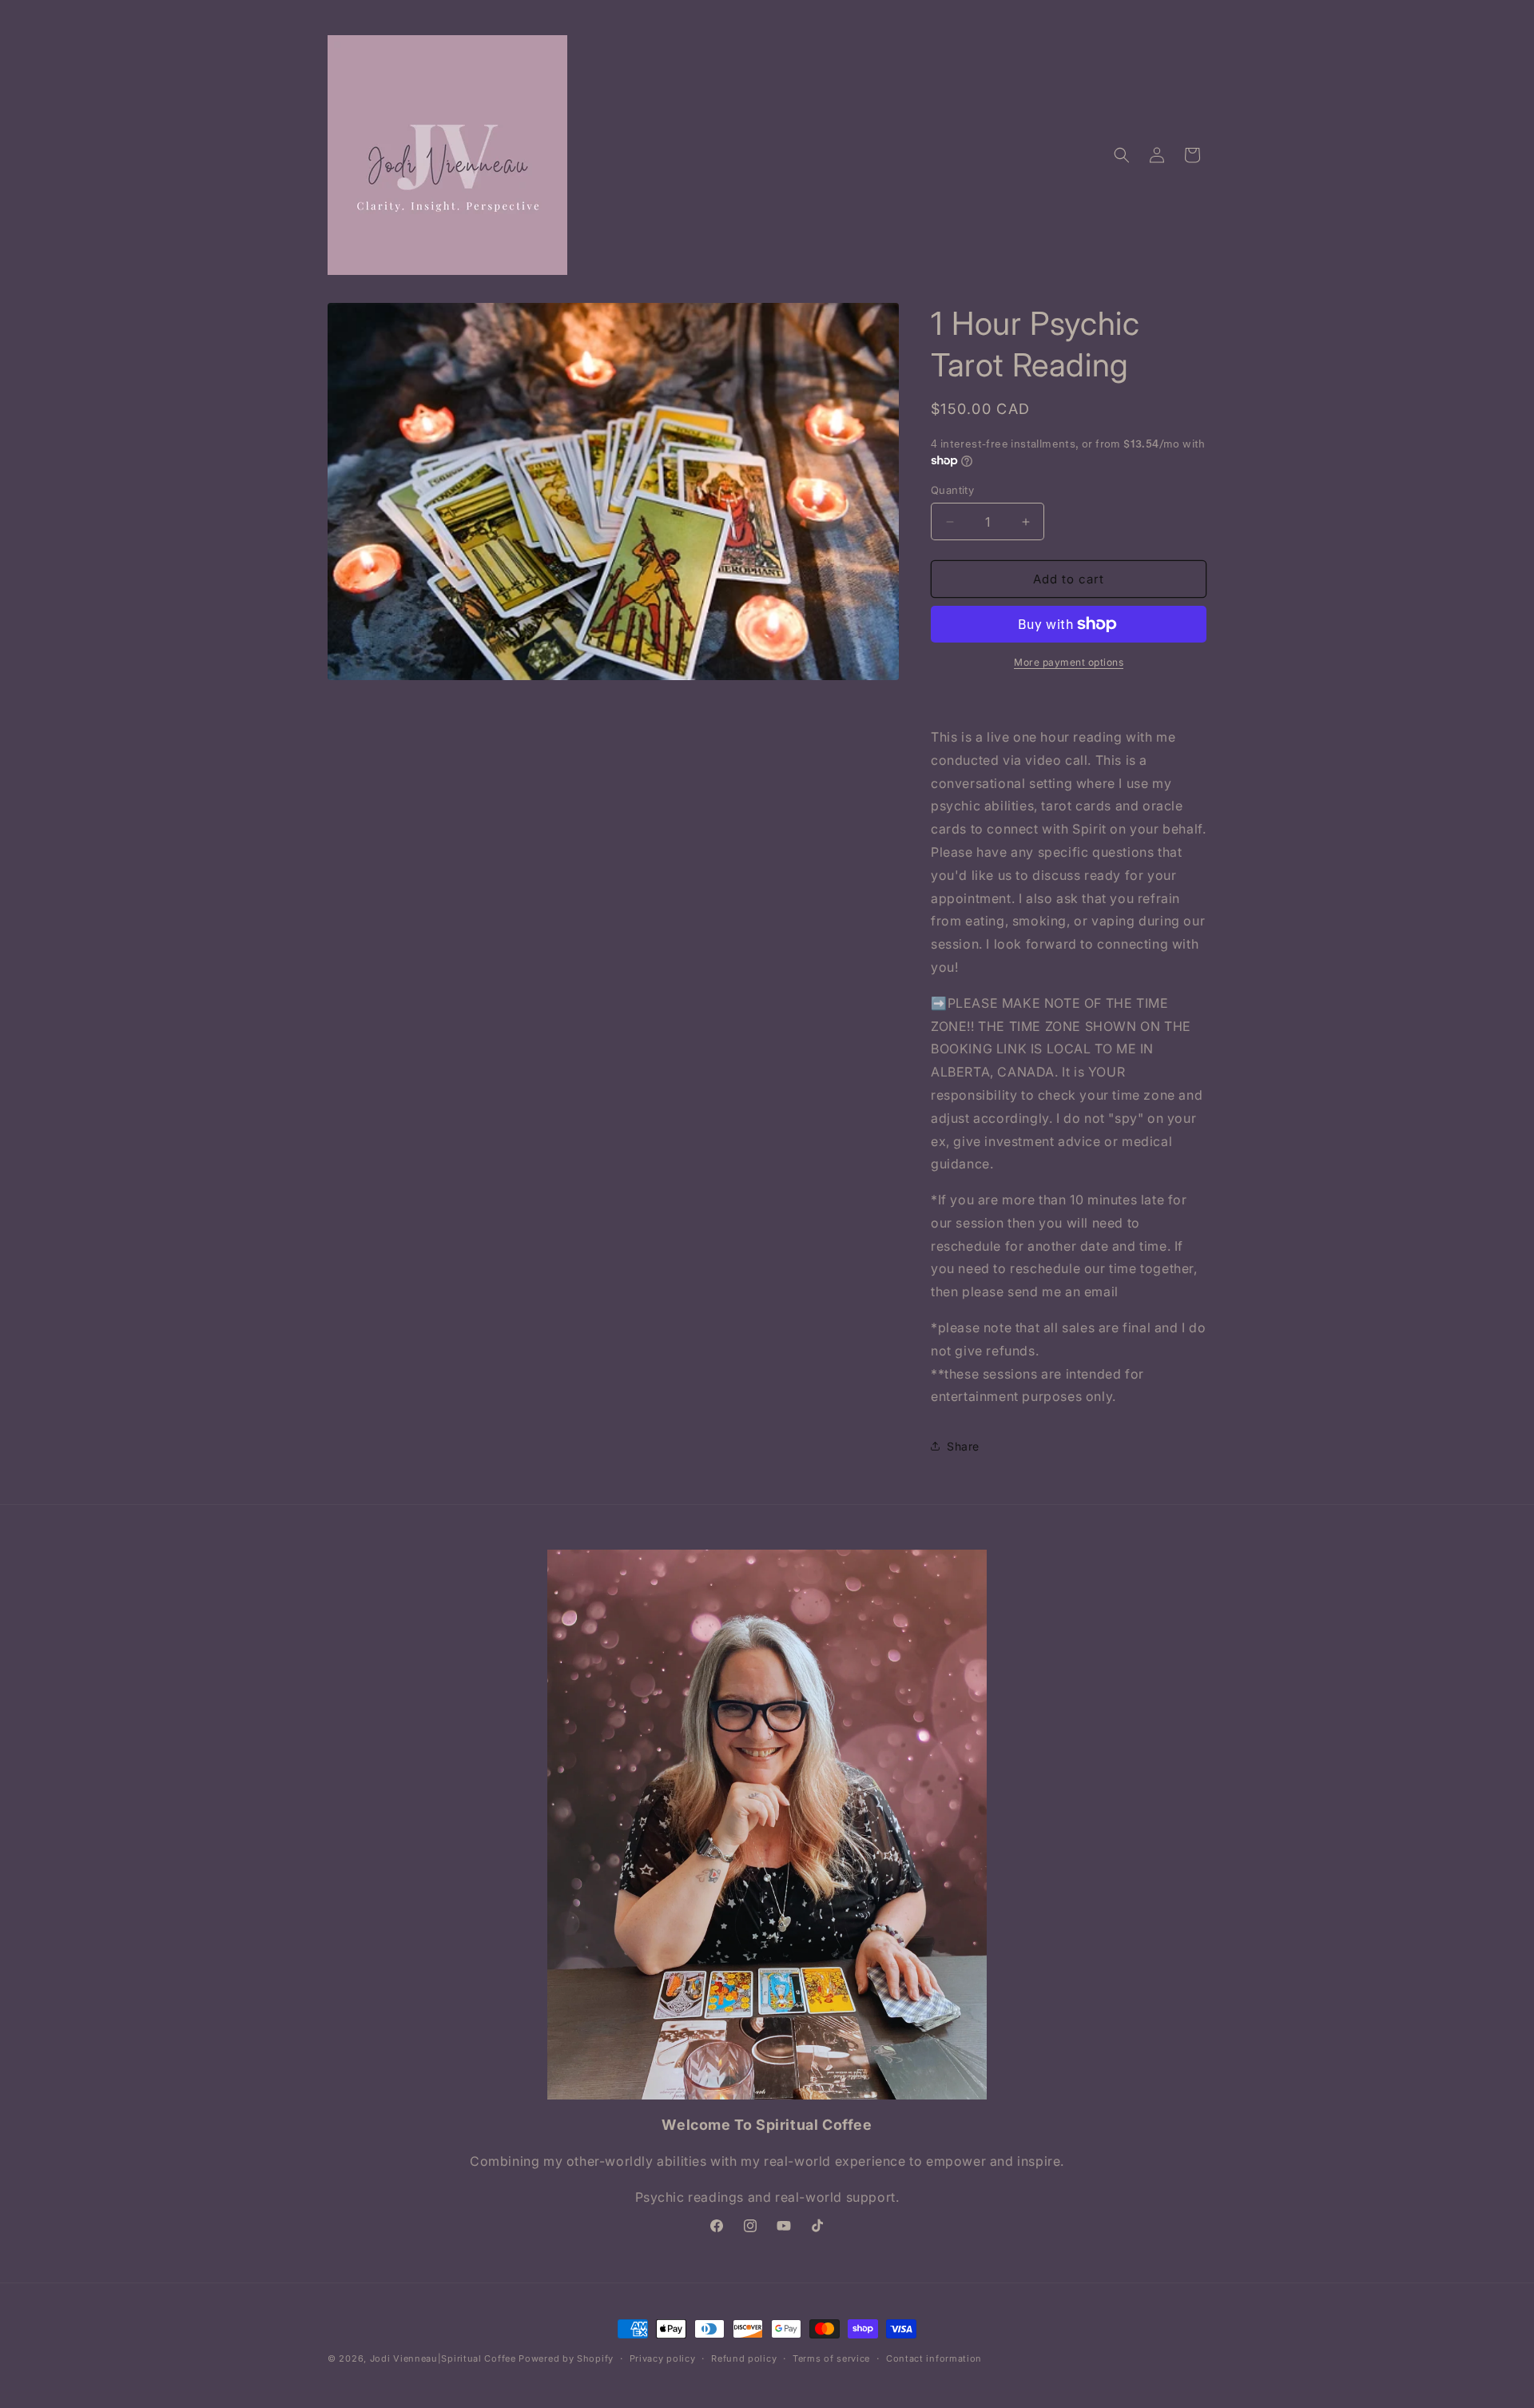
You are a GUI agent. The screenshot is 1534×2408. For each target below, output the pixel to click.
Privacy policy (663, 2358)
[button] (1122, 155)
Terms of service (831, 2358)
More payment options (1069, 662)
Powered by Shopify (566, 2358)
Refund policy (744, 2358)
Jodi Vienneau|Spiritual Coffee (443, 2358)
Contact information (934, 2358)
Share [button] (963, 1446)
